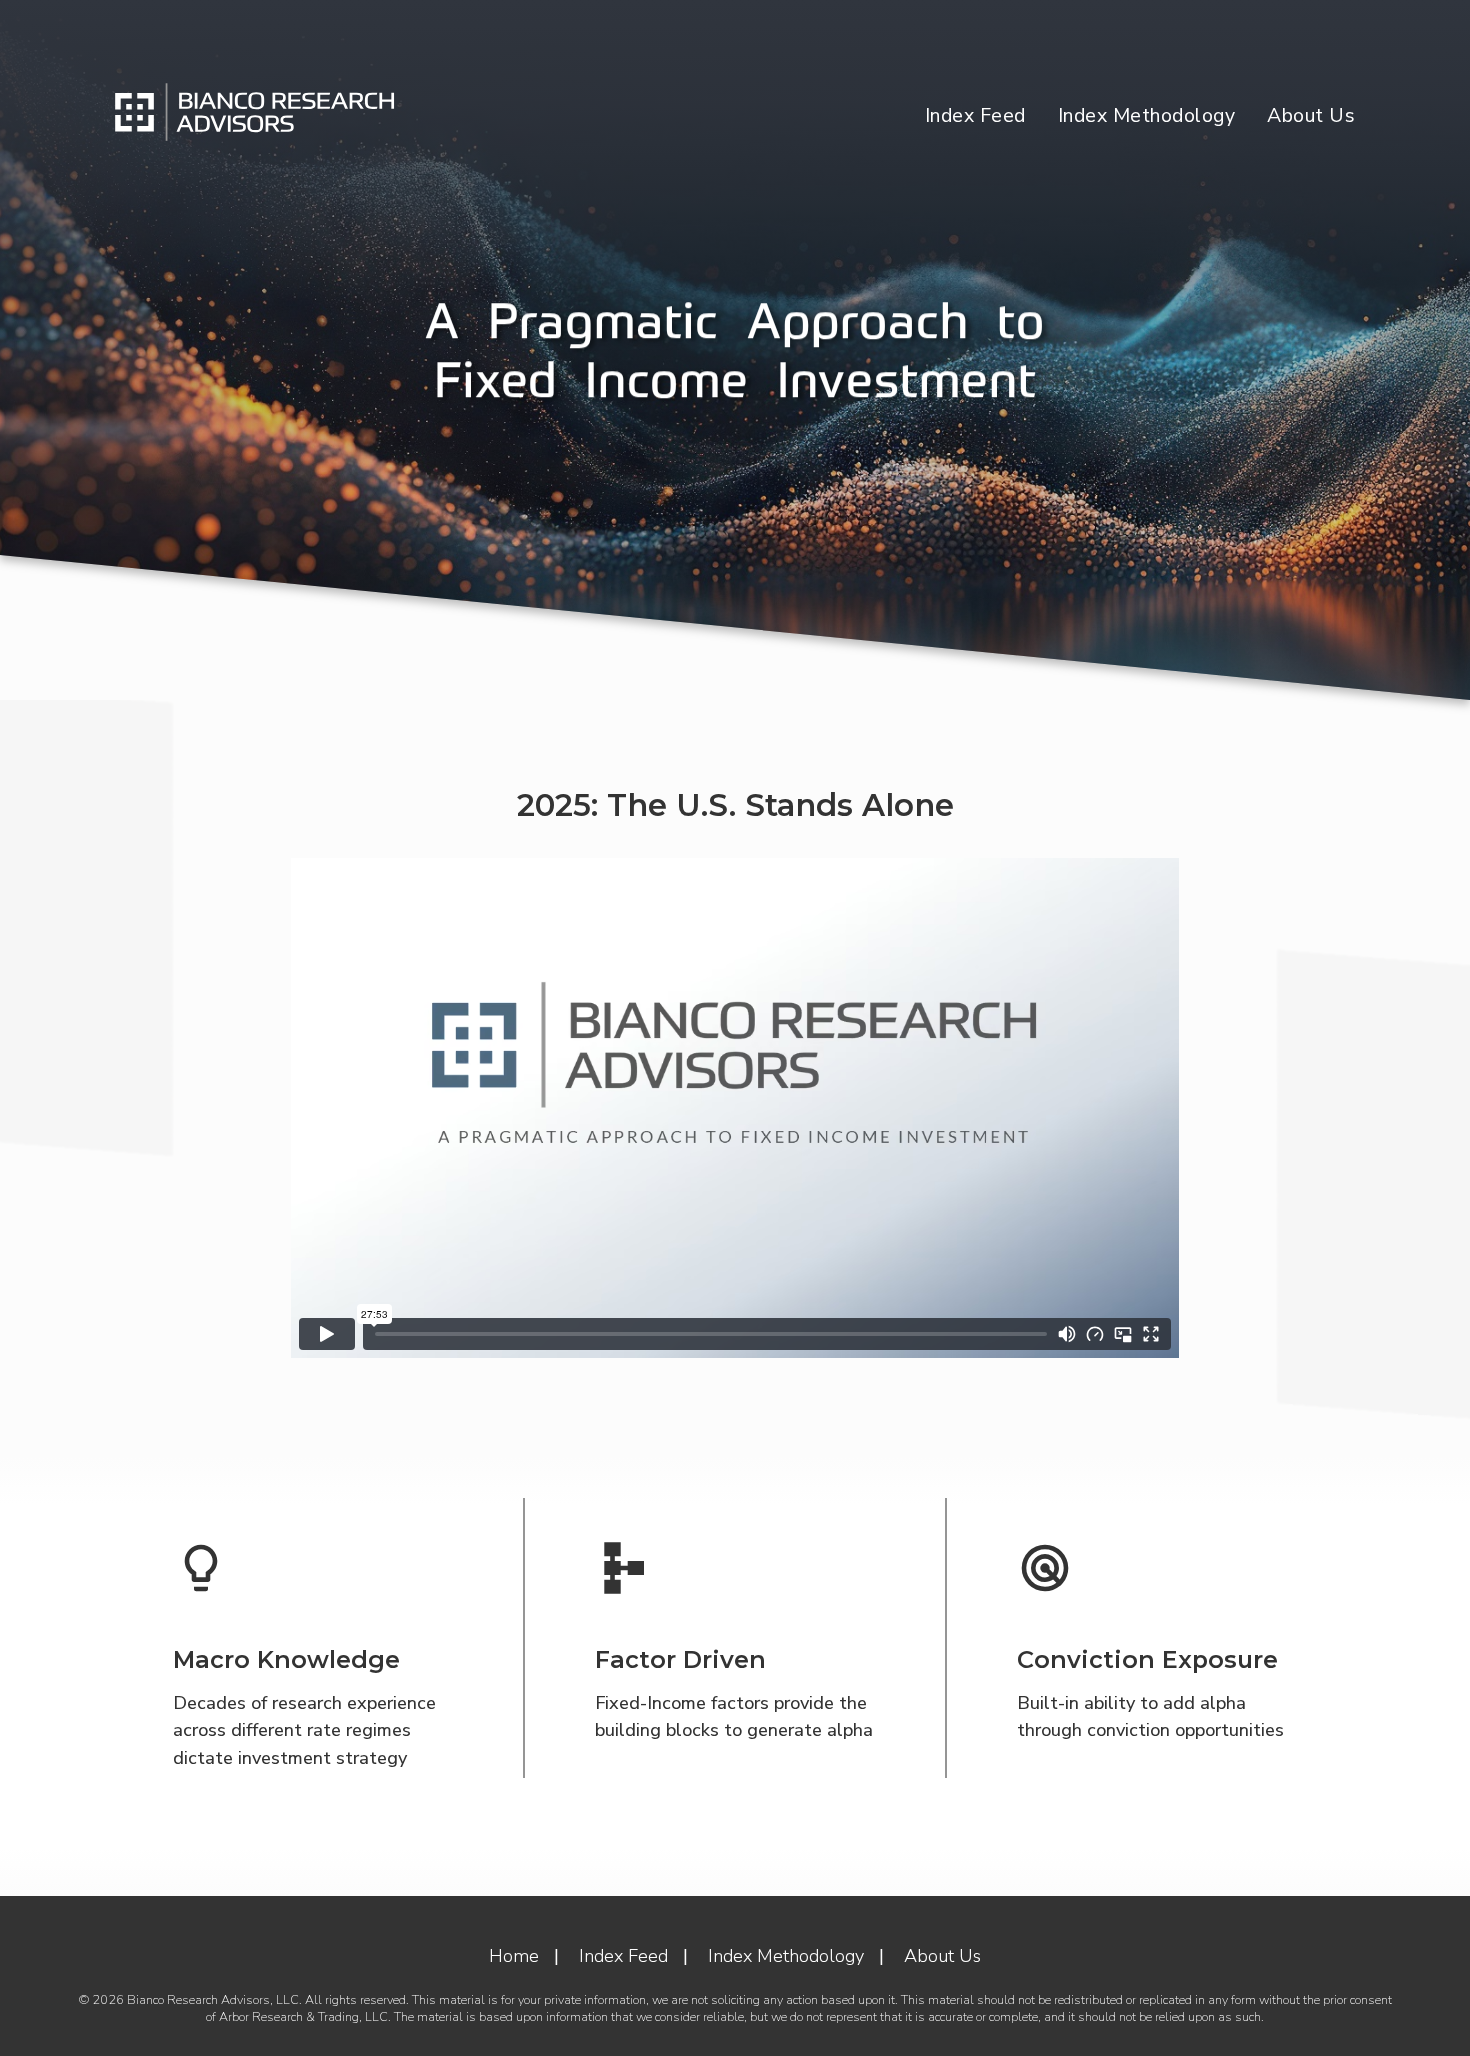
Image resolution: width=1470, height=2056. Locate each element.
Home (514, 1956)
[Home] (255, 111)
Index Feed (975, 115)
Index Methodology (1147, 115)
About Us (1311, 115)
